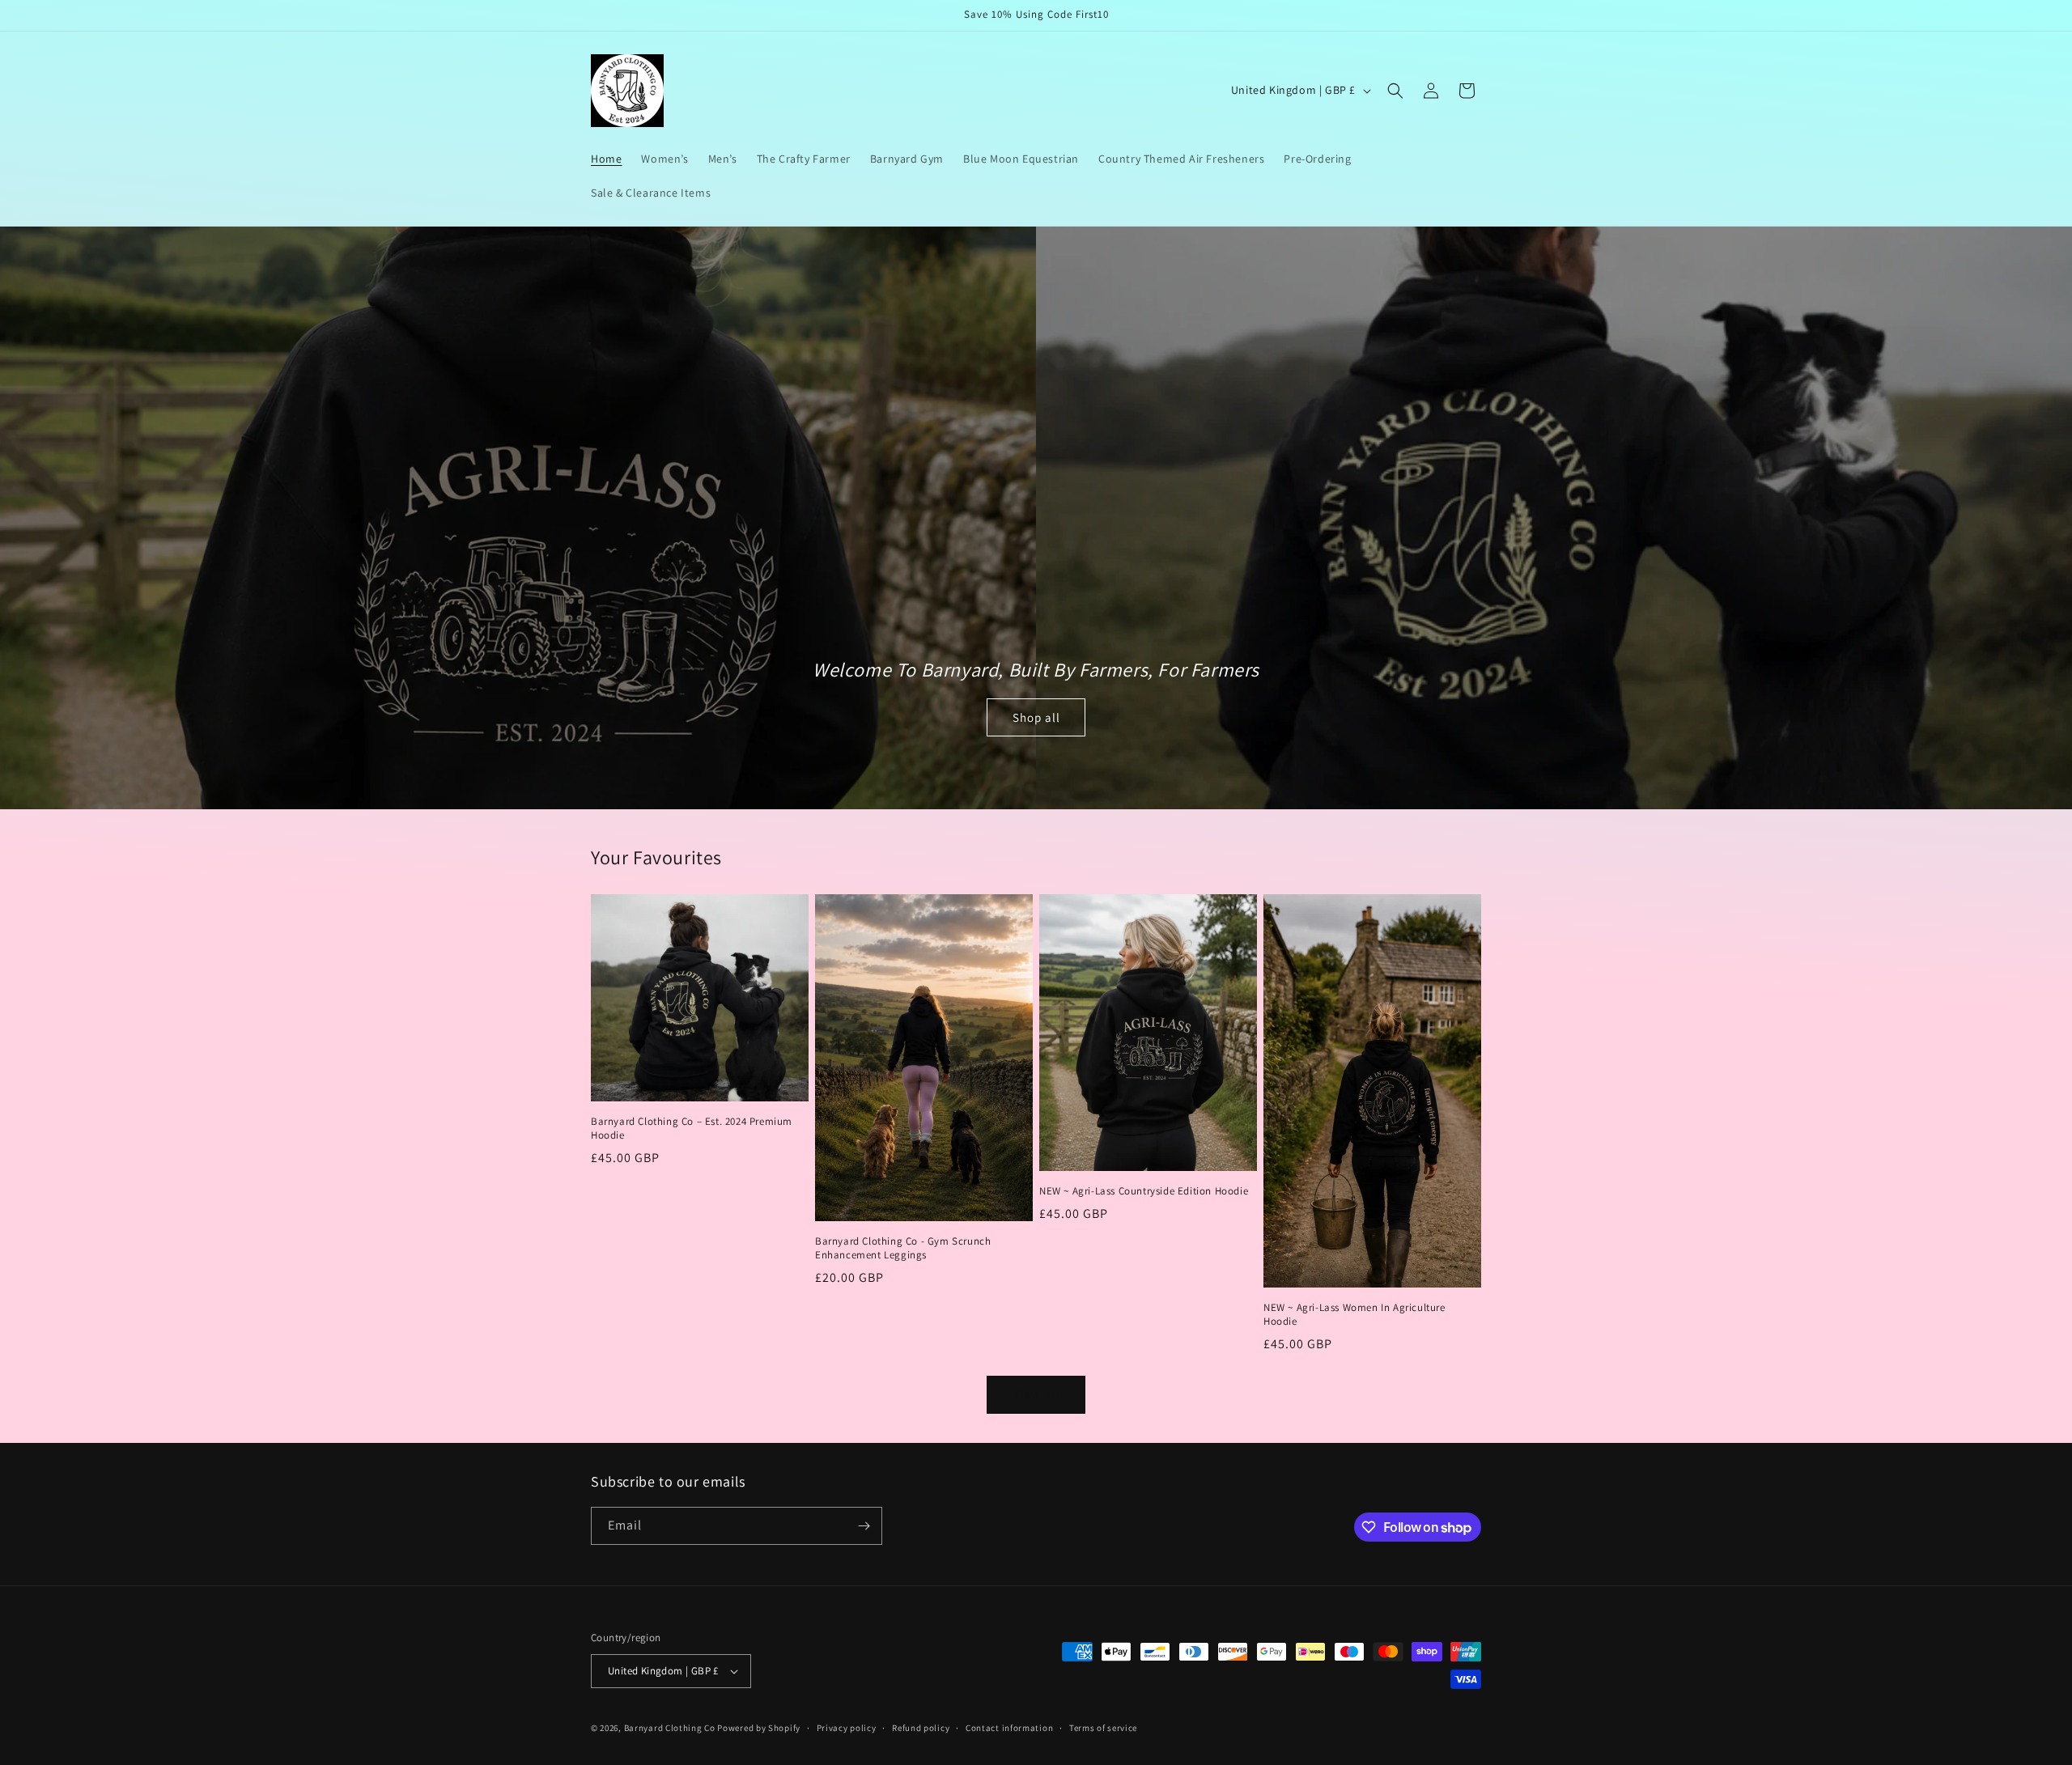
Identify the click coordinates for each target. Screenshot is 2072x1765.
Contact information (1009, 1728)
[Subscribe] (864, 1526)
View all (1036, 1394)
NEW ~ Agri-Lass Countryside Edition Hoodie (1144, 1191)
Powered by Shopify (759, 1728)
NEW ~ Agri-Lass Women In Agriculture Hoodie (1354, 1315)
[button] (1395, 91)
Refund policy (921, 1728)
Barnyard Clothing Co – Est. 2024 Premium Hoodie (692, 1129)
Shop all (1036, 717)
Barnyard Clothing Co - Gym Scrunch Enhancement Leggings (903, 1248)
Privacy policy (847, 1728)
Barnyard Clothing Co (670, 1728)
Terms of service (1103, 1728)
